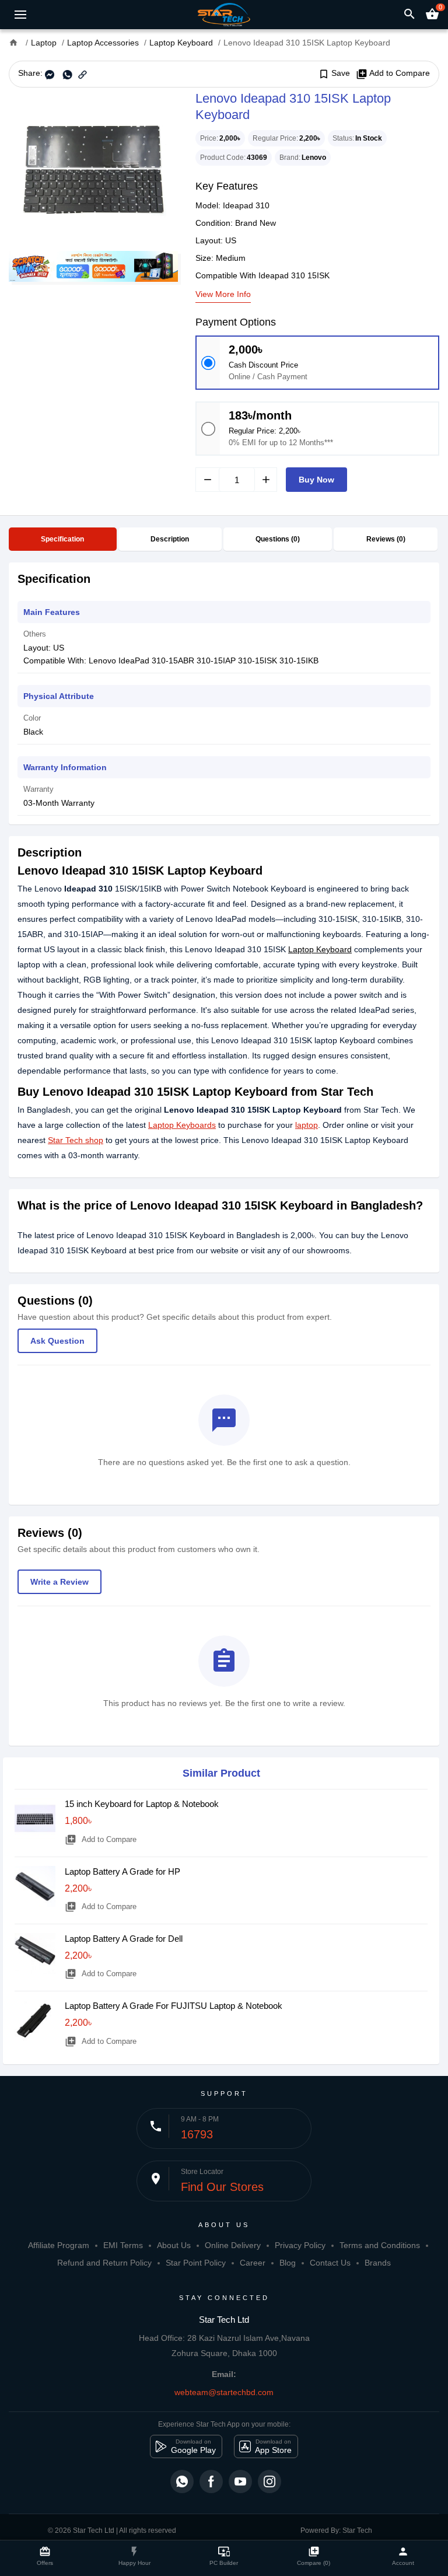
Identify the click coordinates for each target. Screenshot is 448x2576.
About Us (174, 2245)
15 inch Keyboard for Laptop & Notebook (142, 1804)
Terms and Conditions (380, 2245)
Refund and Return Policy (104, 2263)
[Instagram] (269, 2481)
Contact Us (330, 2263)
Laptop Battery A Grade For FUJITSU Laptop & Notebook (174, 2006)
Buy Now (316, 480)
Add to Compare (393, 74)
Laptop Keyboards (182, 1125)
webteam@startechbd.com (224, 2392)
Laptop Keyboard (320, 949)
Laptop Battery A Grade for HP (123, 1871)
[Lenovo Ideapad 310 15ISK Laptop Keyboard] (93, 169)
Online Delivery (233, 2245)
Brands (378, 2263)
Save (334, 74)
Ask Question (57, 1341)
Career (253, 2263)
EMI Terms (123, 2245)
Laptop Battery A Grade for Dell (124, 1939)
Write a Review (60, 1582)
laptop (307, 1125)
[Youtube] (240, 2481)
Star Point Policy (196, 2263)
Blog (288, 2263)
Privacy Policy (300, 2245)
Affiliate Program (59, 2245)
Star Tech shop (76, 1140)
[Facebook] (211, 2481)
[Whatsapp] (182, 2481)
